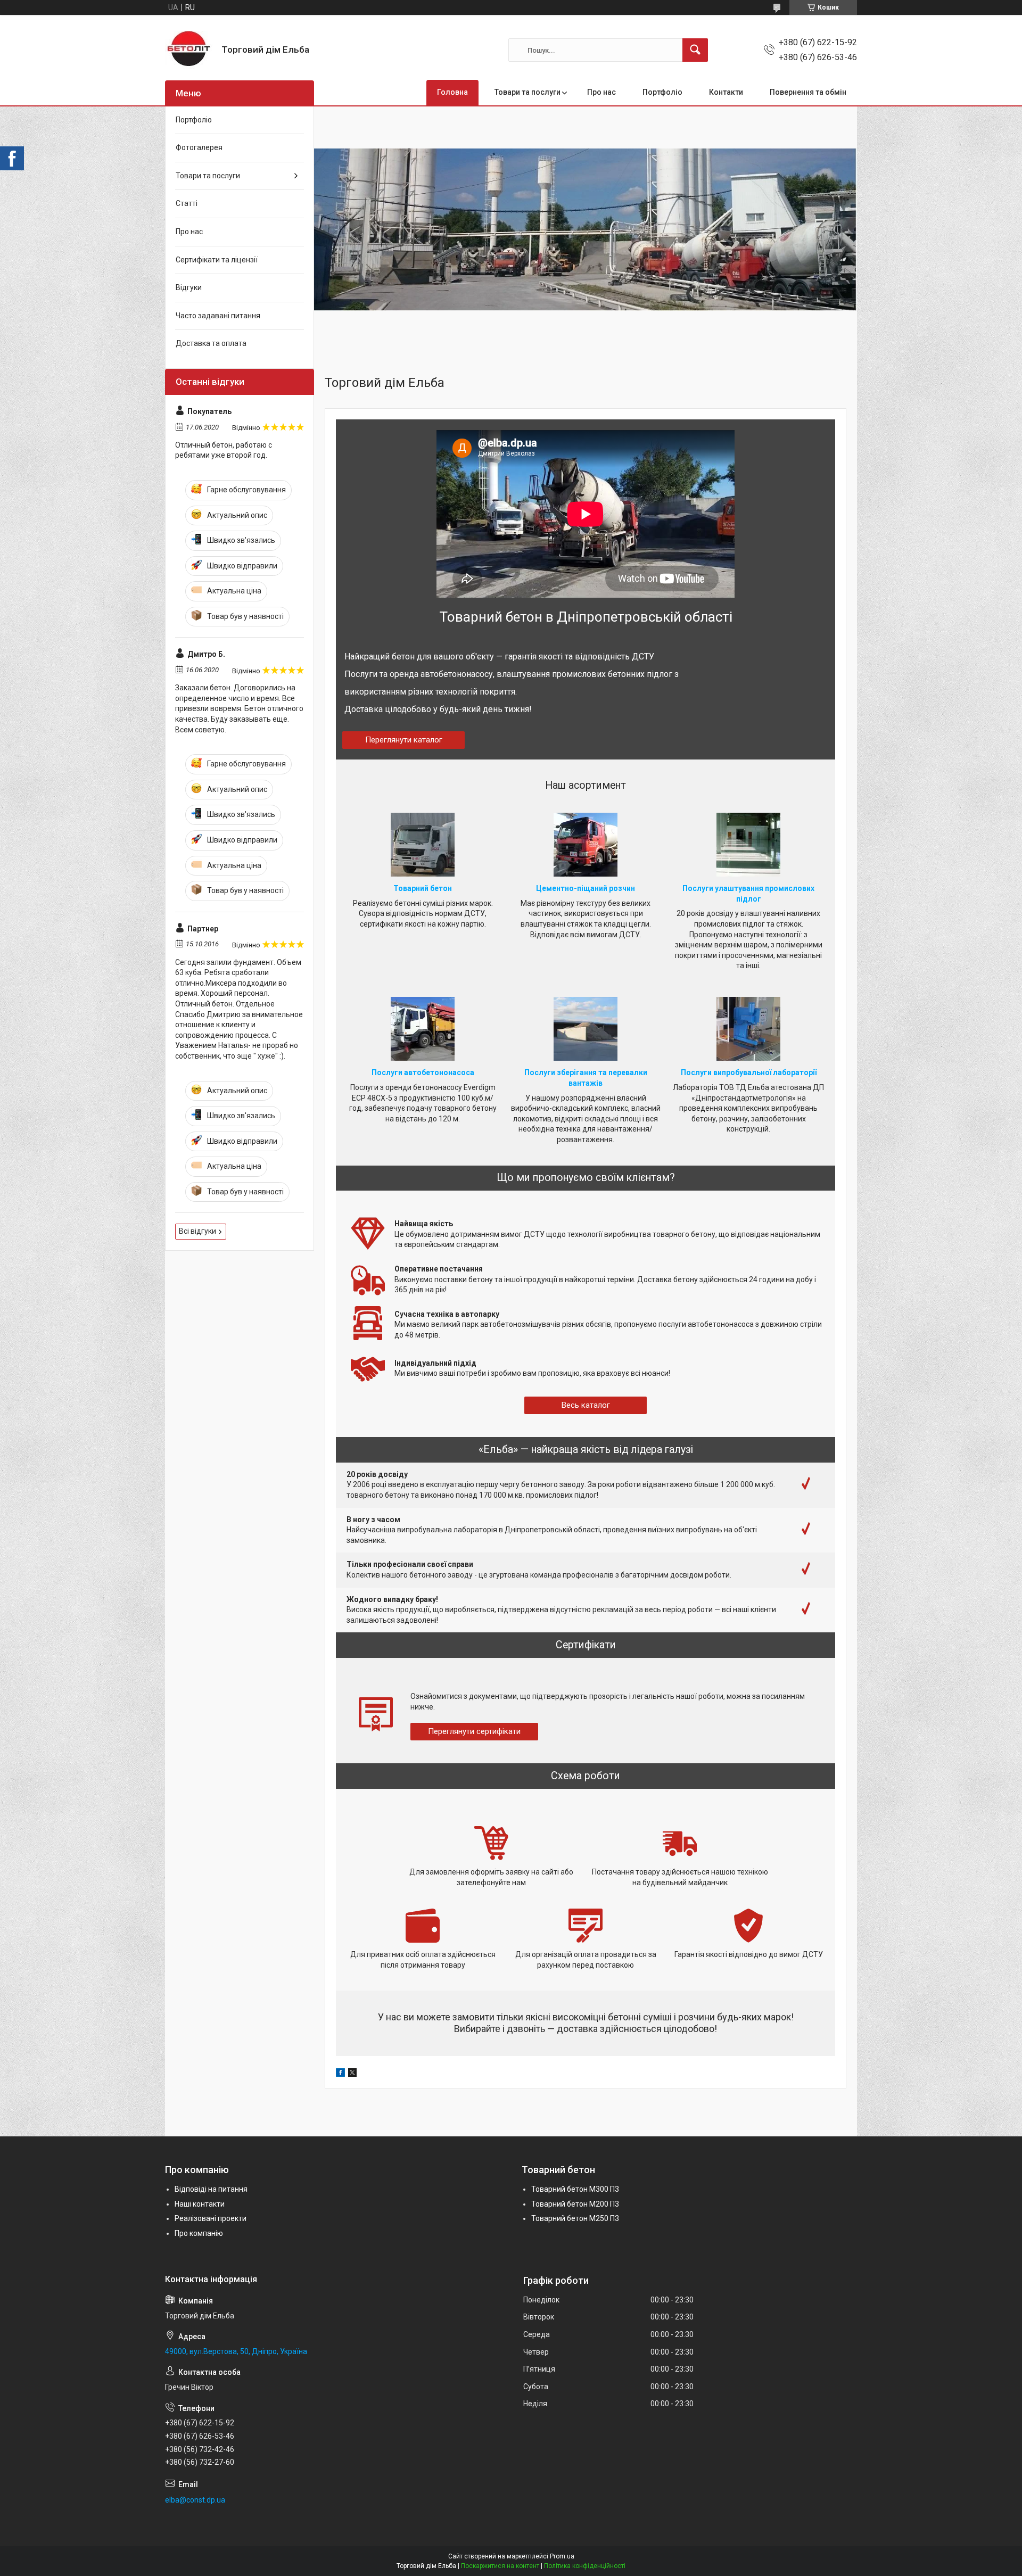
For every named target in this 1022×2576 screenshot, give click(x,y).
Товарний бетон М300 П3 (575, 2189)
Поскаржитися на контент (500, 2566)
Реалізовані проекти (211, 2218)
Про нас (601, 92)
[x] (352, 2074)
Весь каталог (586, 1405)
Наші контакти (200, 2204)
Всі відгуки (197, 1231)
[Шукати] (695, 50)
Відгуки (189, 287)
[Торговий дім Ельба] (189, 50)
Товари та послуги (528, 92)
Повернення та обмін (808, 92)
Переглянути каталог (404, 740)
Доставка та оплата (211, 343)
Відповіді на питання (211, 2189)
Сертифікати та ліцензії (217, 260)
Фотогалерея (199, 147)
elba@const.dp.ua (195, 2500)
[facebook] (340, 2074)
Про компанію (199, 2233)
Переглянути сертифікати (474, 1731)
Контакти (726, 92)
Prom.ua (562, 2556)
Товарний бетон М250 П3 (575, 2218)
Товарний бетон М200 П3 (575, 2204)
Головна (452, 92)
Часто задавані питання (218, 316)
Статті (187, 203)
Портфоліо (662, 92)
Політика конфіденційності (585, 2566)
